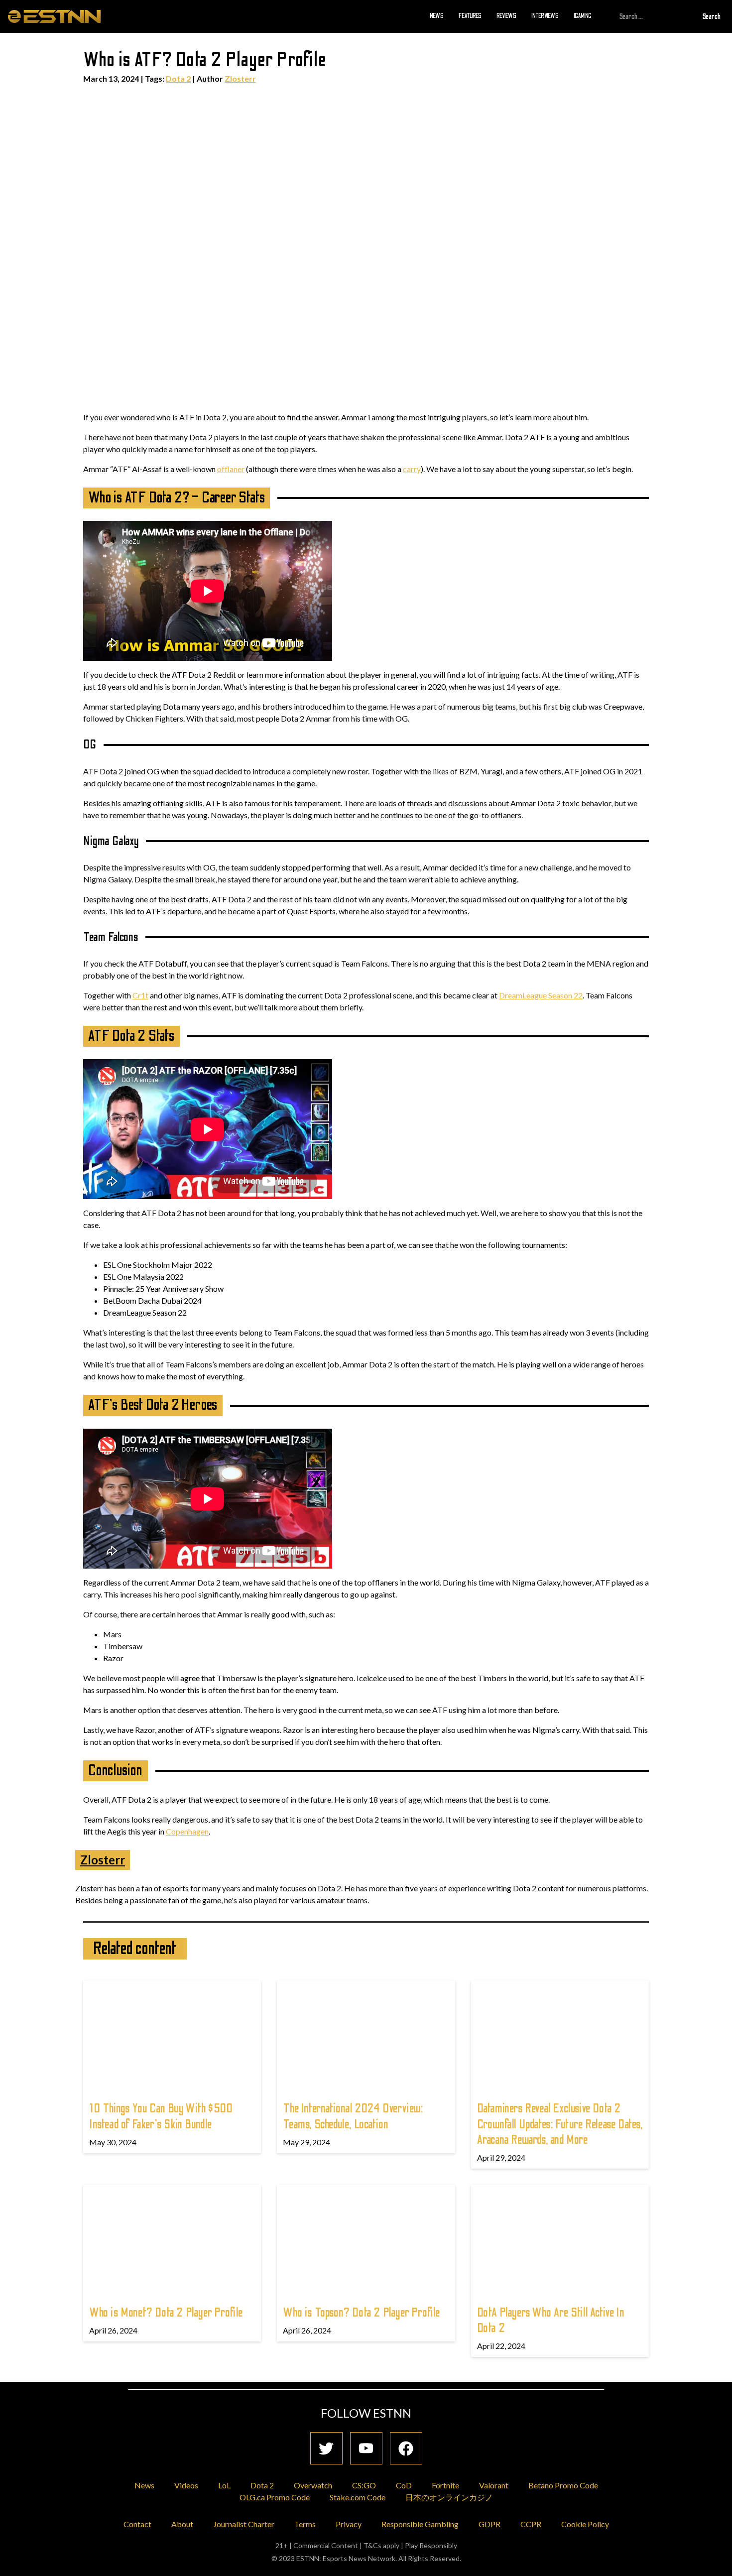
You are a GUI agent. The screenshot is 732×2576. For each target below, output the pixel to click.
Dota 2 (178, 78)
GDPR (489, 2524)
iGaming (583, 16)
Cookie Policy (585, 2524)
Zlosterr (240, 78)
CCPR (531, 2524)
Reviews (506, 16)
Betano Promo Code (563, 2485)
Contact (137, 2524)
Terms (305, 2524)
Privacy (349, 2524)
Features (470, 16)
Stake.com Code (358, 2497)
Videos (186, 2485)
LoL (224, 2485)
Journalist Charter (244, 2524)
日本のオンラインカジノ (449, 2497)
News (437, 16)
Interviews (545, 16)
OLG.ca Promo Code (275, 2497)
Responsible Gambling (420, 2524)
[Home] (54, 16)
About (182, 2524)
